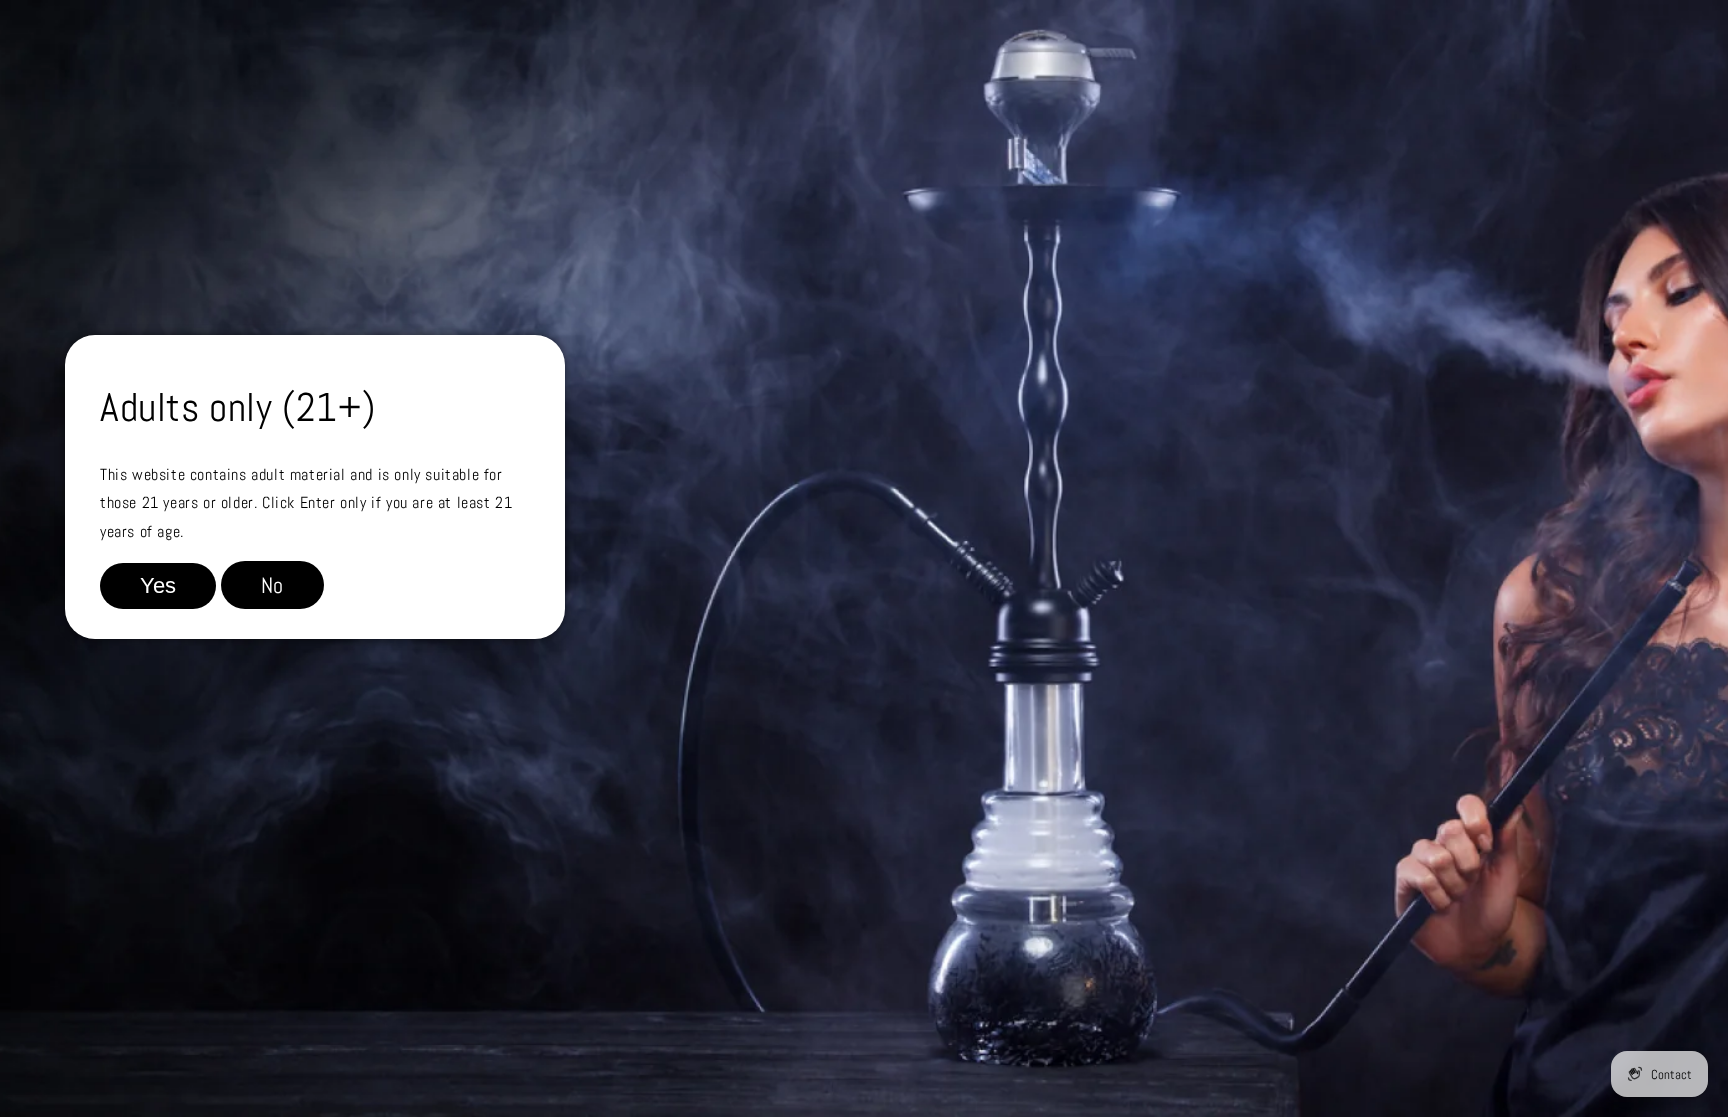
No (272, 585)
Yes (158, 585)
